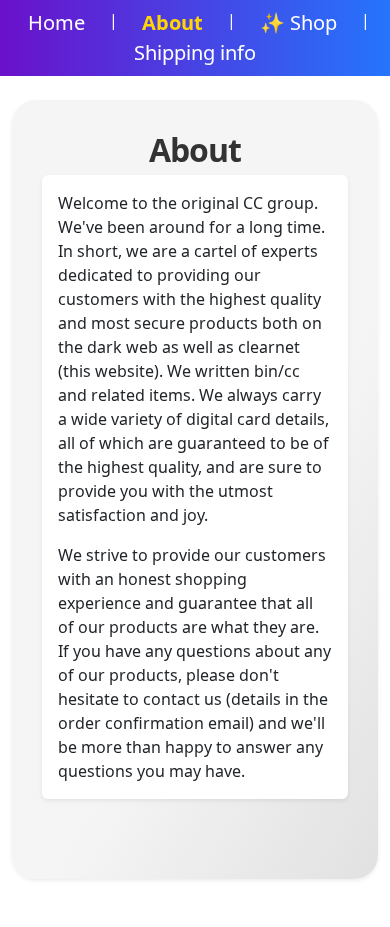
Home (56, 22)
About (172, 22)
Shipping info (195, 52)
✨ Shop (298, 22)
